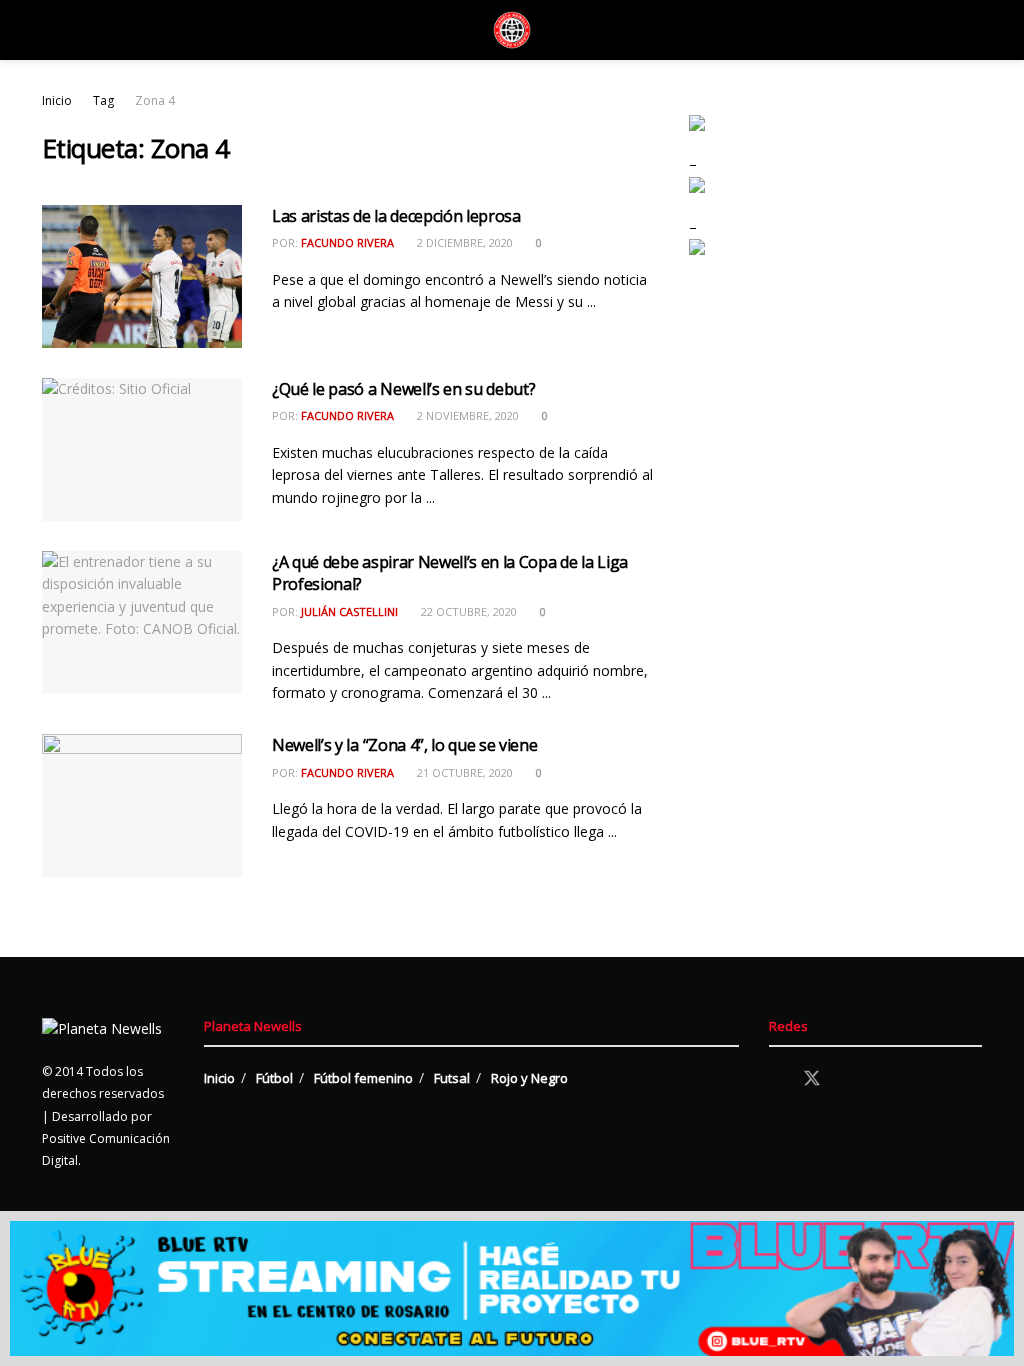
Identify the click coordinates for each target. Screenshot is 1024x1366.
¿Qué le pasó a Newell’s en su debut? (403, 389)
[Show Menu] (50, 30)
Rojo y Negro (529, 1078)
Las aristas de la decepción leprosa (396, 216)
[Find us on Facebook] (776, 1079)
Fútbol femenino (363, 1078)
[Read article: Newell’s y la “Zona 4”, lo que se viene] (142, 805)
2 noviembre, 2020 (466, 415)
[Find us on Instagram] (848, 1079)
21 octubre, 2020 (463, 772)
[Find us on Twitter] (812, 1079)
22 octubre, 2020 (467, 611)
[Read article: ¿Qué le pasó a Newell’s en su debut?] (142, 449)
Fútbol (274, 1078)
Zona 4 (155, 100)
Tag (103, 100)
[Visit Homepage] (512, 30)
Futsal (452, 1078)
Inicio (57, 100)
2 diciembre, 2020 (463, 242)
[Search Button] (973, 30)
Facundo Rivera (347, 242)
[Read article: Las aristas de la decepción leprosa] (142, 276)
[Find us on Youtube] (882, 1079)
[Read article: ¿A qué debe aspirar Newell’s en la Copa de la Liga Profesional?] (142, 622)
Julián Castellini (349, 611)
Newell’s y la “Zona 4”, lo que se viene (405, 745)
